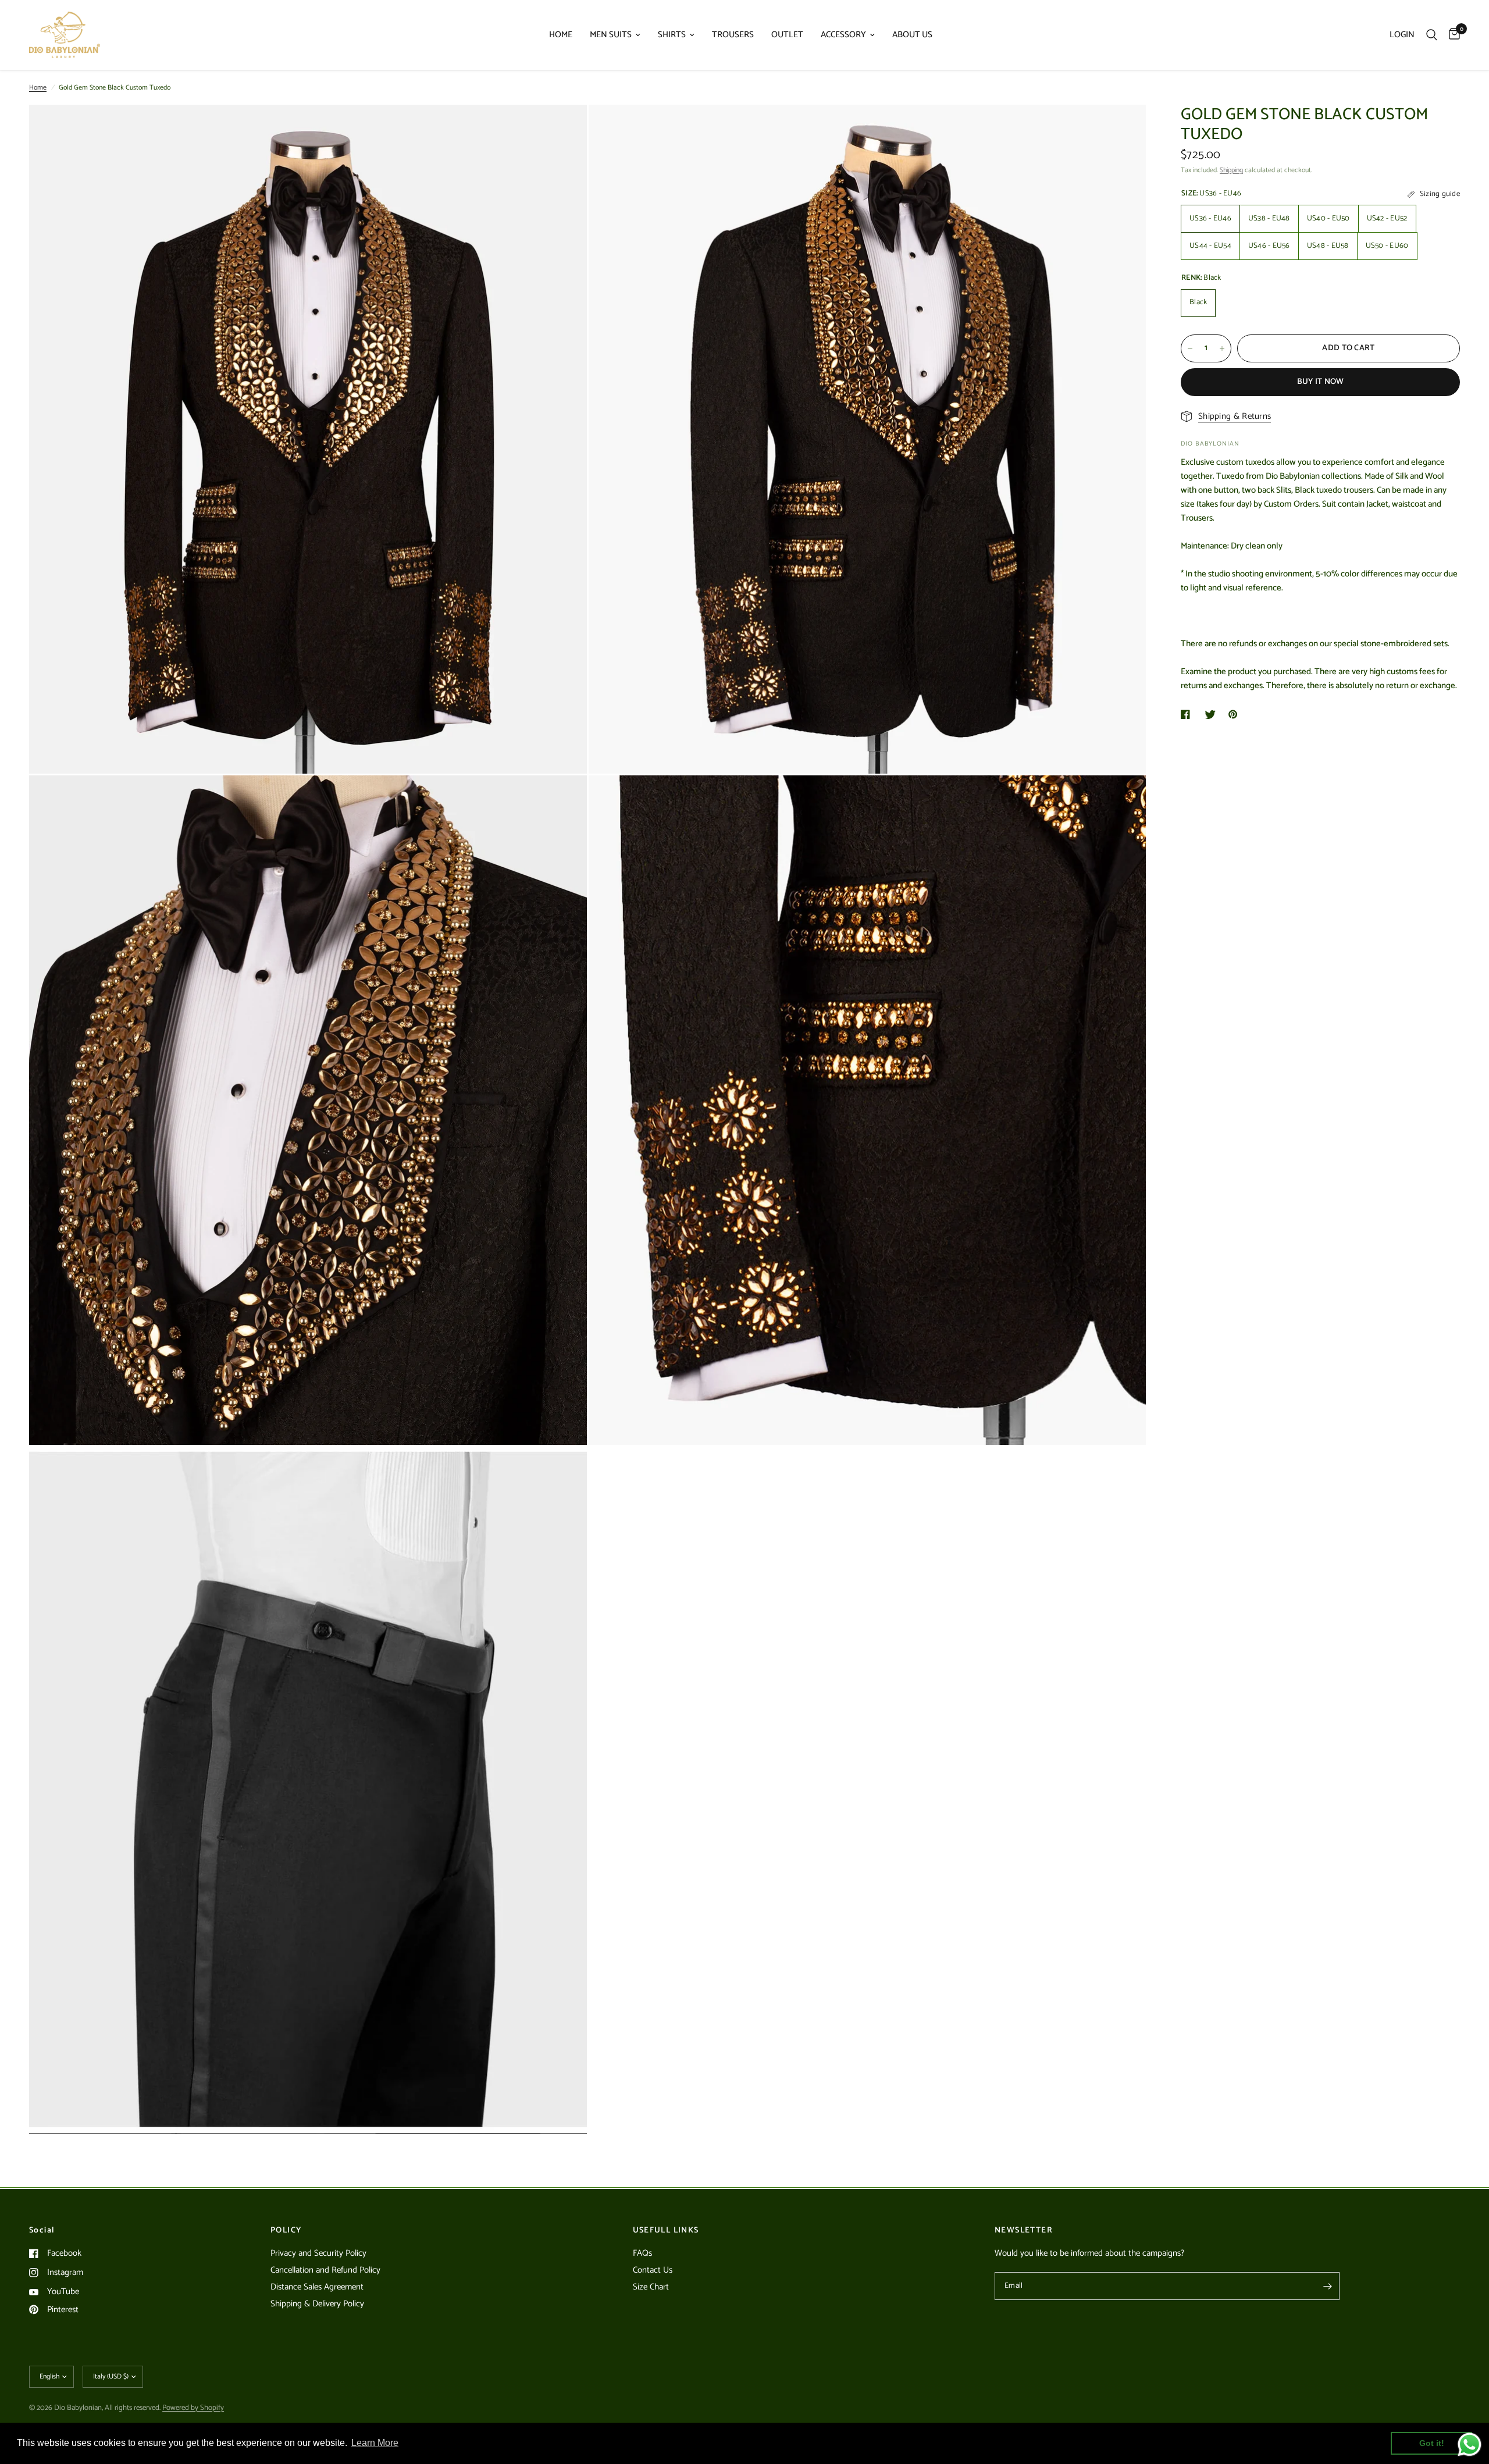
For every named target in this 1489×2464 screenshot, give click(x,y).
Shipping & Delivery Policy (317, 2304)
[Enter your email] (1328, 2286)
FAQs (642, 2253)
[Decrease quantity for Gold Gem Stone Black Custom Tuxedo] (1190, 348)
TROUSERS (733, 35)
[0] (1451, 35)
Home (38, 88)
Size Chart (651, 2287)
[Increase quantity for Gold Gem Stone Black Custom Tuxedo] (1222, 348)
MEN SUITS (611, 35)
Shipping (1231, 170)
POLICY (286, 2231)
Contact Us (653, 2270)
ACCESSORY (843, 35)
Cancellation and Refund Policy (325, 2270)
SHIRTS (672, 35)
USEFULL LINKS (666, 2231)
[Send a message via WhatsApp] (1470, 2445)
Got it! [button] (1432, 2443)
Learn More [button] (375, 2443)
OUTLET (787, 35)
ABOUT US (912, 35)
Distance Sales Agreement (317, 2287)
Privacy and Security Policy (318, 2253)
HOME (561, 35)
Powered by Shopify (193, 2408)
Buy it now (1321, 382)
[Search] (1432, 35)
